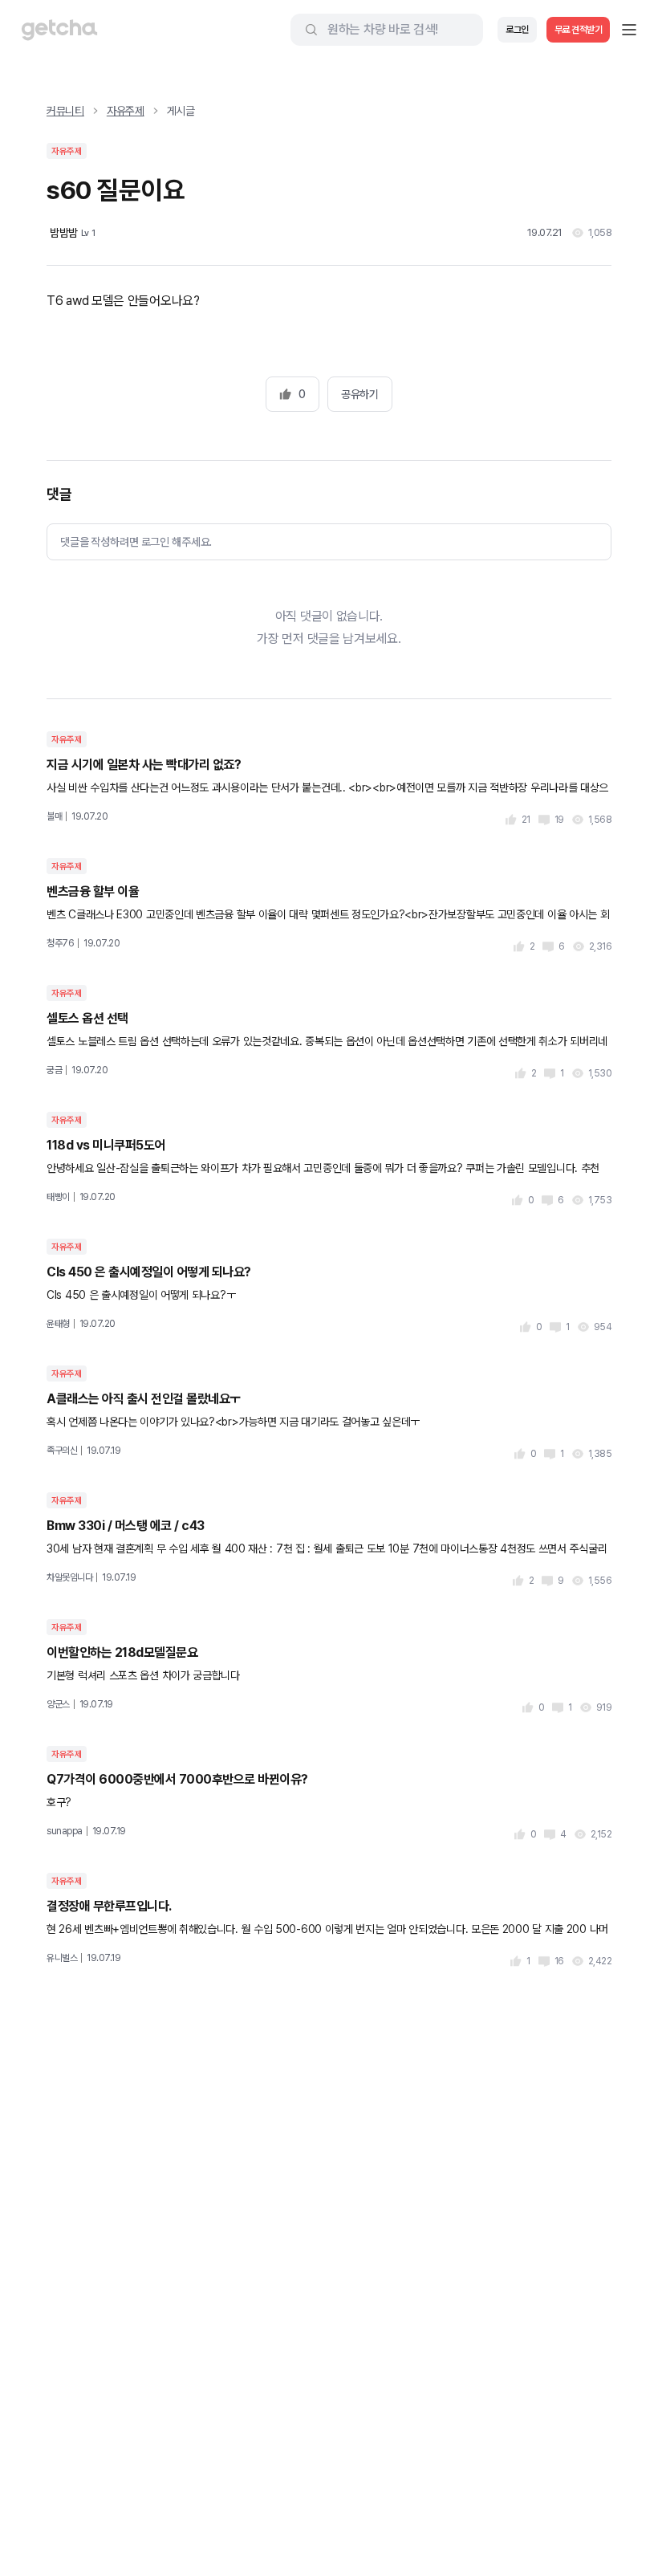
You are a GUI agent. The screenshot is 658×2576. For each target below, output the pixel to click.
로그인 (517, 30)
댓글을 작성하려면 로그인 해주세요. (136, 542)
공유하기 (359, 394)
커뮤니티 (65, 111)
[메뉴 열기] (629, 30)
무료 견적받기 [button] (579, 30)
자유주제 (126, 111)
